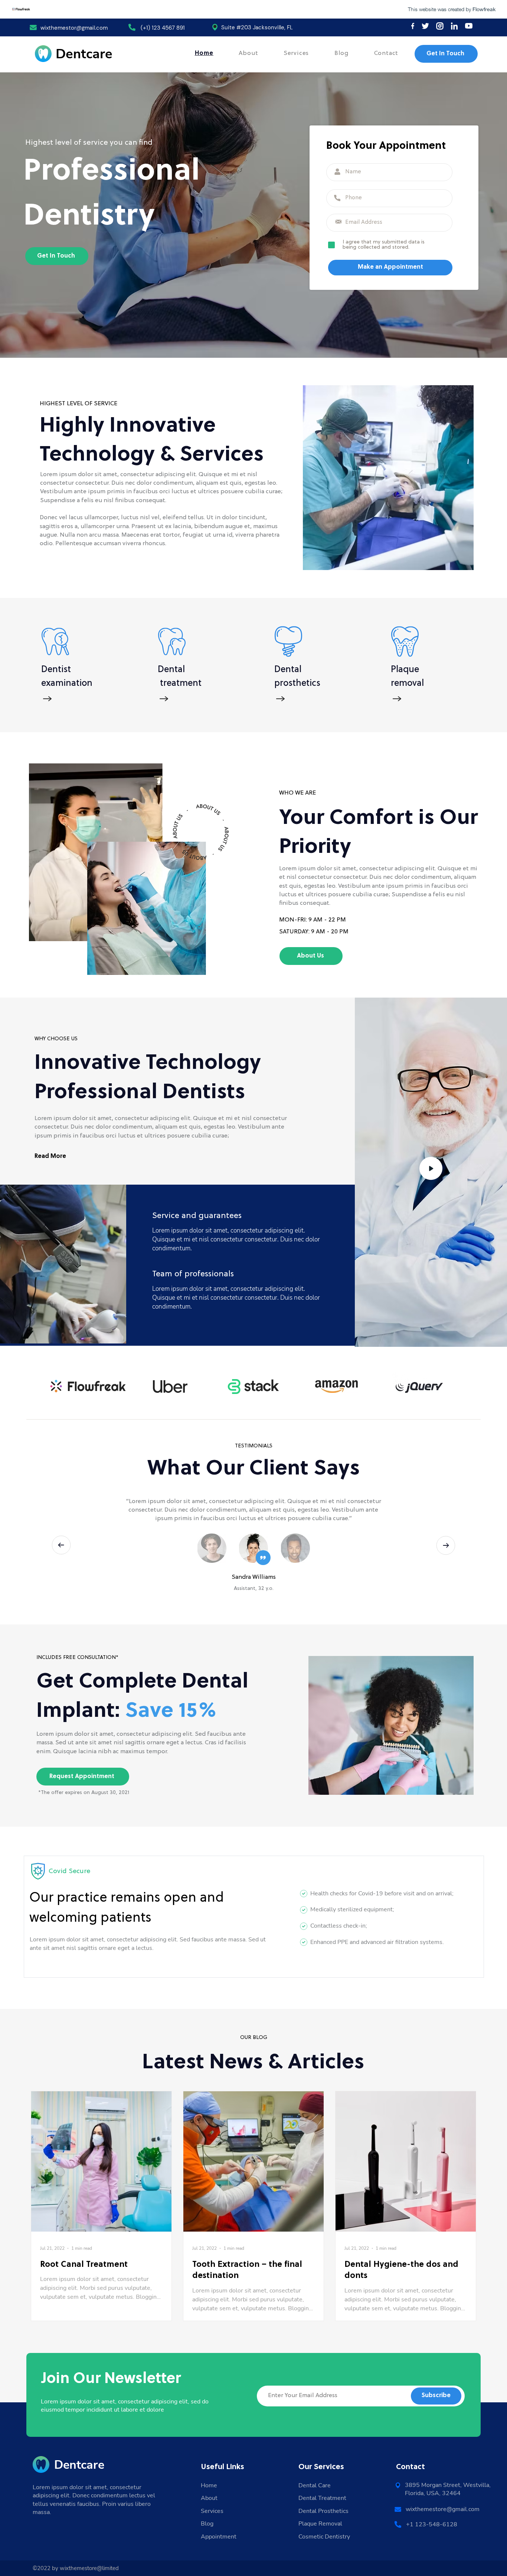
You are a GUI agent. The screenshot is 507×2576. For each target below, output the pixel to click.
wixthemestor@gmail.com (74, 28)
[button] (431, 1171)
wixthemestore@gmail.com (443, 2509)
